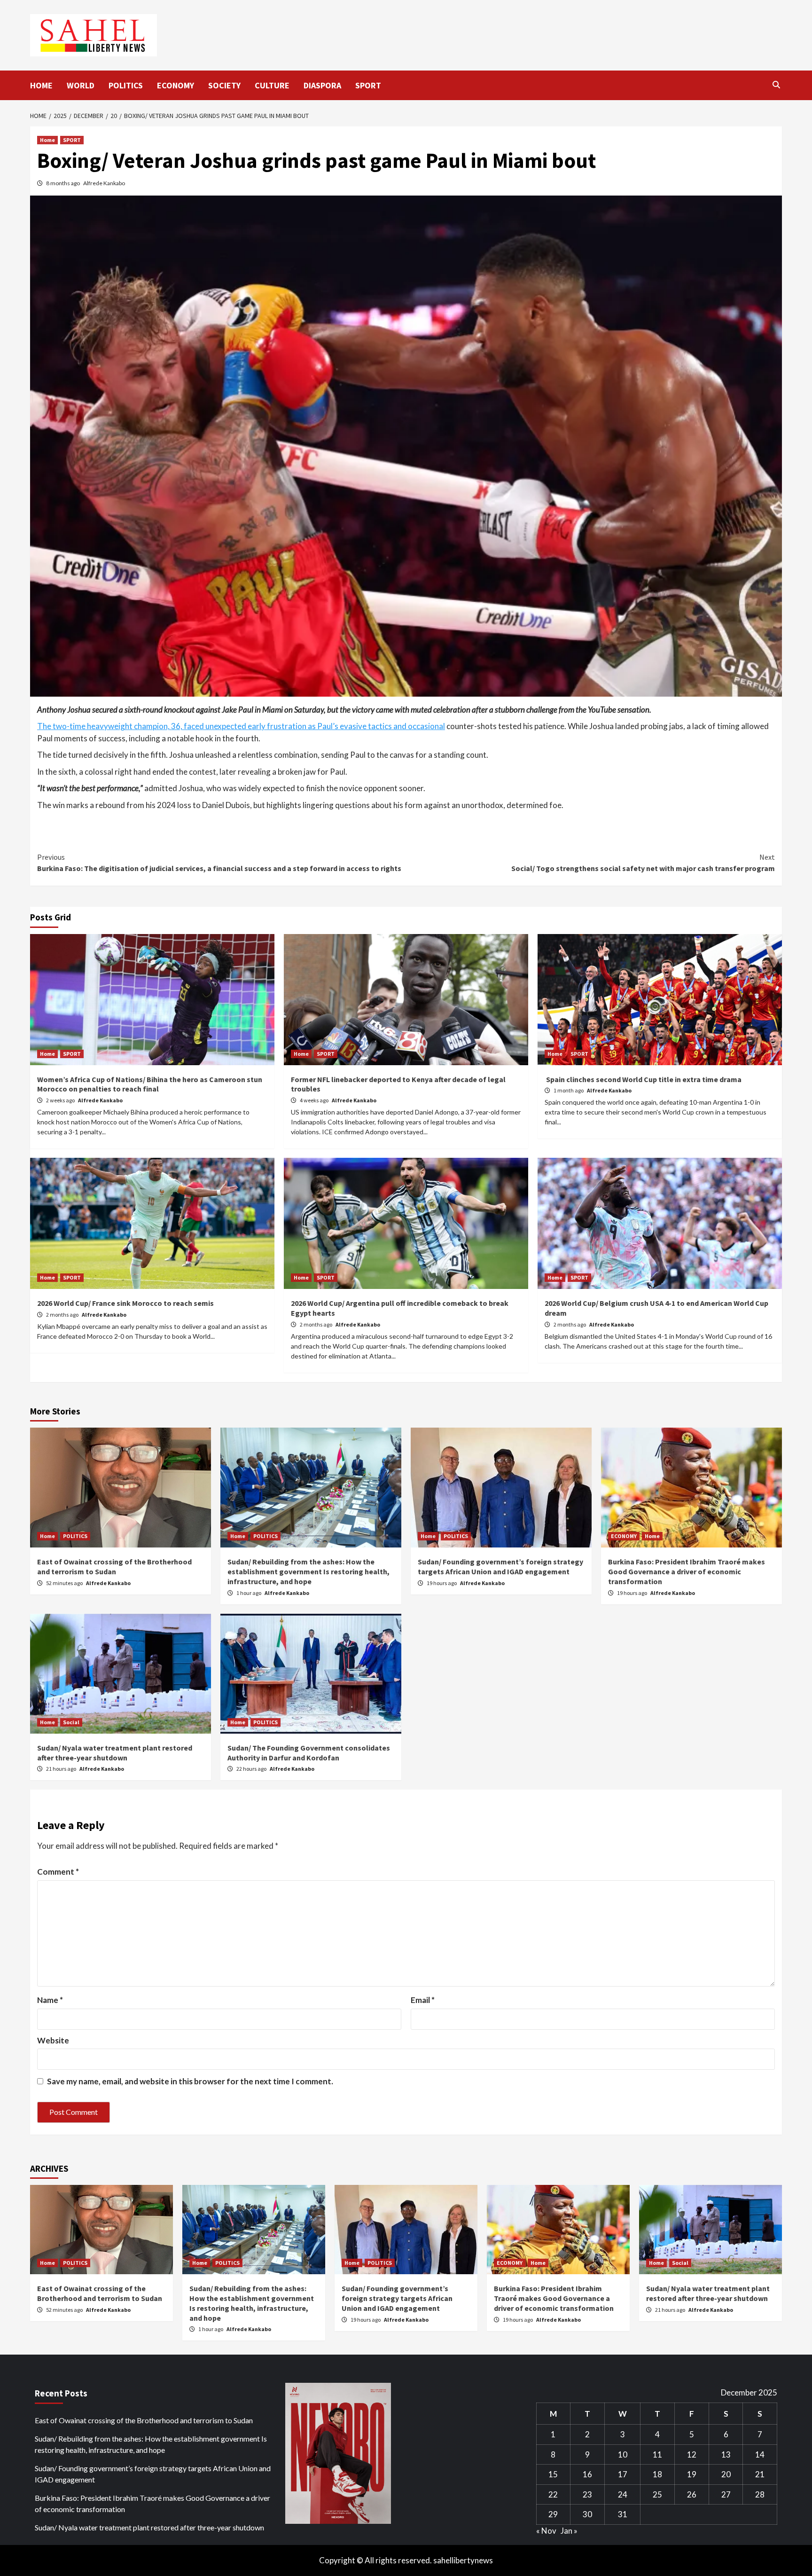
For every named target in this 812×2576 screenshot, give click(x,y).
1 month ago (569, 1090)
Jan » (569, 2531)
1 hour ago (249, 1593)
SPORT (368, 85)
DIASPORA (322, 85)
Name (50, 2000)
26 (692, 2494)
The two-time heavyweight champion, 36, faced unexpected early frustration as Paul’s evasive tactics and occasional (241, 726)
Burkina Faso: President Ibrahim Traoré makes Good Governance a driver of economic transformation (687, 1571)
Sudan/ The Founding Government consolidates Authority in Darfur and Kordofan (309, 1753)
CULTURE (272, 85)
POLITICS (126, 85)
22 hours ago (252, 1769)
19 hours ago (442, 1583)
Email (423, 2000)
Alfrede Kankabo (104, 183)
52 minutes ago (65, 1583)
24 (623, 2494)
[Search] (776, 85)
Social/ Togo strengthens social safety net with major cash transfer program (643, 863)
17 (623, 2474)
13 (726, 2454)
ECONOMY (176, 85)
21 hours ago (62, 1769)
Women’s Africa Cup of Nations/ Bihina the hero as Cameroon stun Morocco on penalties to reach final (150, 1084)
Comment (58, 1872)
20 (726, 2474)
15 (553, 2474)
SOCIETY (224, 85)
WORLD (81, 85)
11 (657, 2454)
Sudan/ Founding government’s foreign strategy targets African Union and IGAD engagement (500, 1567)
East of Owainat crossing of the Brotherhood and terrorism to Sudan (114, 1567)
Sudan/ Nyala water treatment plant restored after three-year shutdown (115, 1753)
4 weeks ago (315, 1100)
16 (587, 2474)
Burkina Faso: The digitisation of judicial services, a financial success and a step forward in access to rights (219, 863)
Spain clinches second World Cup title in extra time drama (643, 1079)
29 (553, 2514)
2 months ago (63, 1315)
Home (47, 140)
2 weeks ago (61, 1100)
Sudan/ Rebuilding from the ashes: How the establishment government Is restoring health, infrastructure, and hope (308, 1571)
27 (726, 2494)
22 (553, 2494)
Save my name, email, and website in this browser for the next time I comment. (190, 2081)
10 (623, 2454)
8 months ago (63, 183)
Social (71, 1722)
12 (692, 2454)
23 (587, 2494)
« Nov (546, 2531)
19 (692, 2474)
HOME (41, 85)
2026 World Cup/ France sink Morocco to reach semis (125, 1303)
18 (657, 2474)
